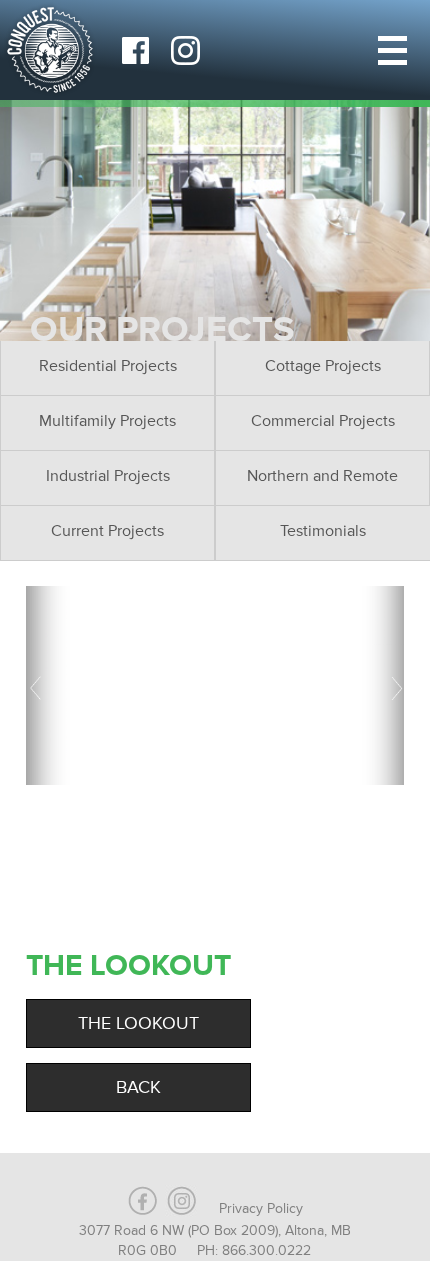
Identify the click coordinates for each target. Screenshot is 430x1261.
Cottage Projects (323, 366)
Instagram (185, 50)
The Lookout (138, 1023)
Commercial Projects (323, 421)
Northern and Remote (322, 476)
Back (138, 1087)
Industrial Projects (108, 476)
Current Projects (107, 531)
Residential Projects (108, 366)
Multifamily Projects (107, 421)
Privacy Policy (261, 1208)
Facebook (135, 50)
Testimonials (323, 531)
